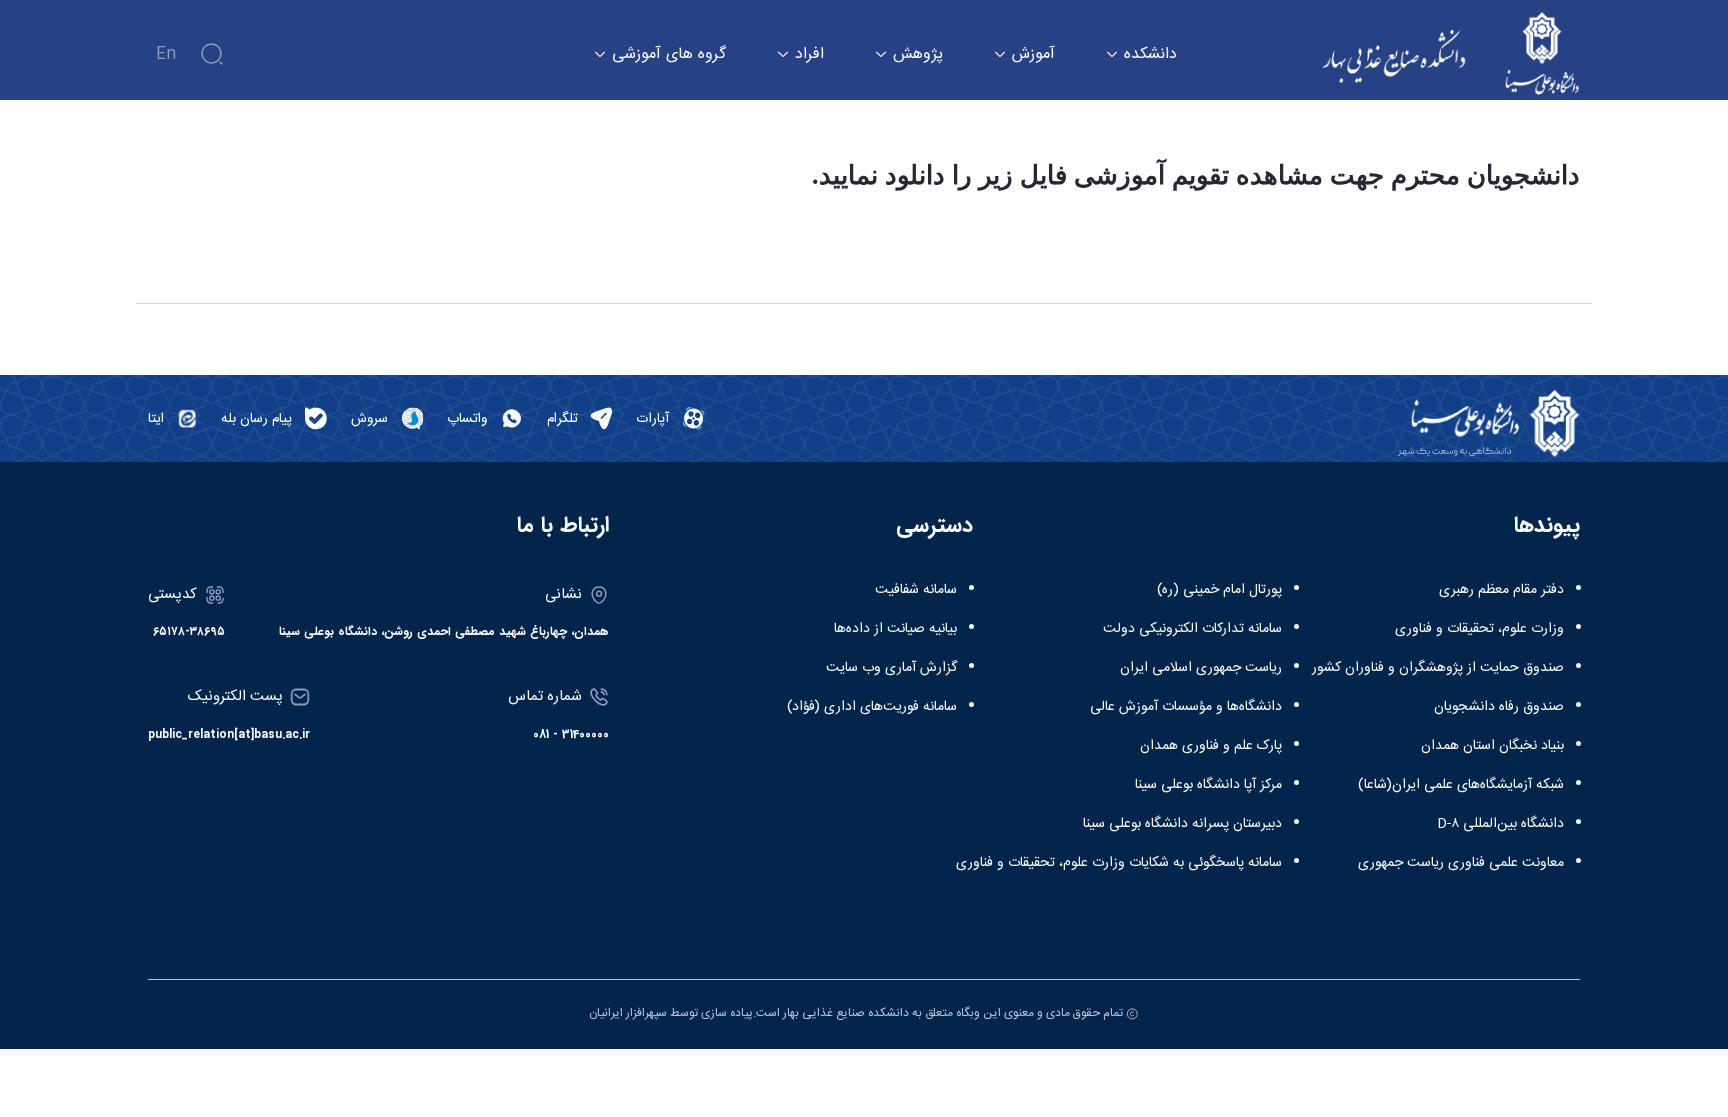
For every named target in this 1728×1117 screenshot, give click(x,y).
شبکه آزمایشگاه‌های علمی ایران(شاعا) (1461, 785)
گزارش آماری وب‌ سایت (891, 668)
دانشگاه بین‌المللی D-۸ (1500, 824)
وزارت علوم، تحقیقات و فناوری (1479, 629)
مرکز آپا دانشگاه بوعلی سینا (1208, 785)
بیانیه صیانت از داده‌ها (895, 629)
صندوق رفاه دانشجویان (1499, 707)
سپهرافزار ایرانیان (628, 1013)
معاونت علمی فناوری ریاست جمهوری (1461, 863)
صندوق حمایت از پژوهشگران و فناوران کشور (1438, 668)
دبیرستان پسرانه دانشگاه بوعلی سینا (1182, 824)
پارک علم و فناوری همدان (1211, 746)
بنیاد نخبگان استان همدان (1492, 746)
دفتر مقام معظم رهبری (1501, 590)
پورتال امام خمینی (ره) (1219, 590)
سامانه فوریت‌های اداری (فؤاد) (872, 707)
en (166, 54)
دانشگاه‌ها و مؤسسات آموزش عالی (1186, 707)
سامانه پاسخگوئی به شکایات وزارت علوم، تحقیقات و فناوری (1119, 863)
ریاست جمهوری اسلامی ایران (1201, 668)
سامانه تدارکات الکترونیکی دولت (1192, 629)
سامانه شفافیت (916, 590)
